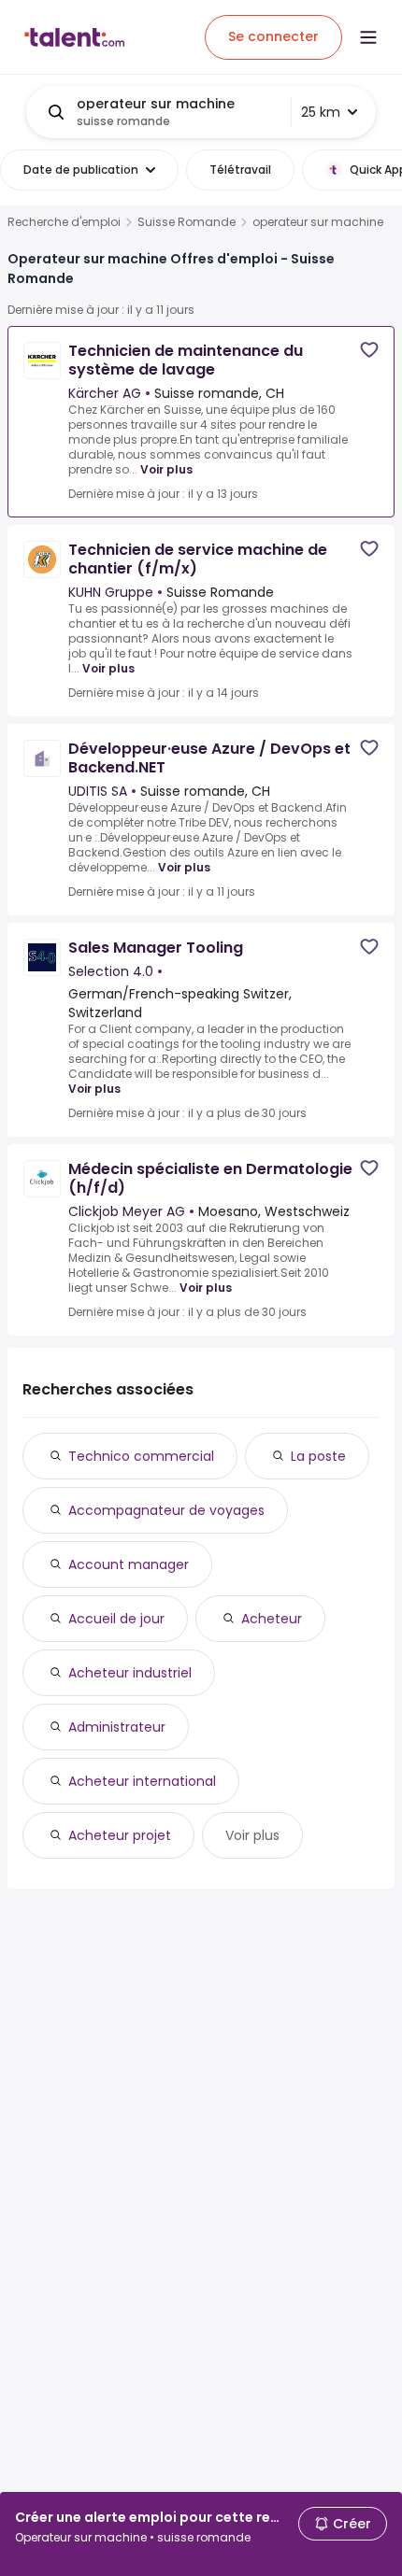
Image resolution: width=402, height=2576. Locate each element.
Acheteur (272, 1619)
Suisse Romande (187, 222)
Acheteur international (142, 1781)
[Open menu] (368, 37)
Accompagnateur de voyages (166, 1510)
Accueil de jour (116, 1619)
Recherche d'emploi (64, 222)
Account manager (129, 1564)
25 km (321, 112)
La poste (318, 1456)
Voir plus (166, 469)
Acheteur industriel (130, 1673)
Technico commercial (141, 1456)
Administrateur (117, 1727)
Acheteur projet (120, 1835)
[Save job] (369, 350)
